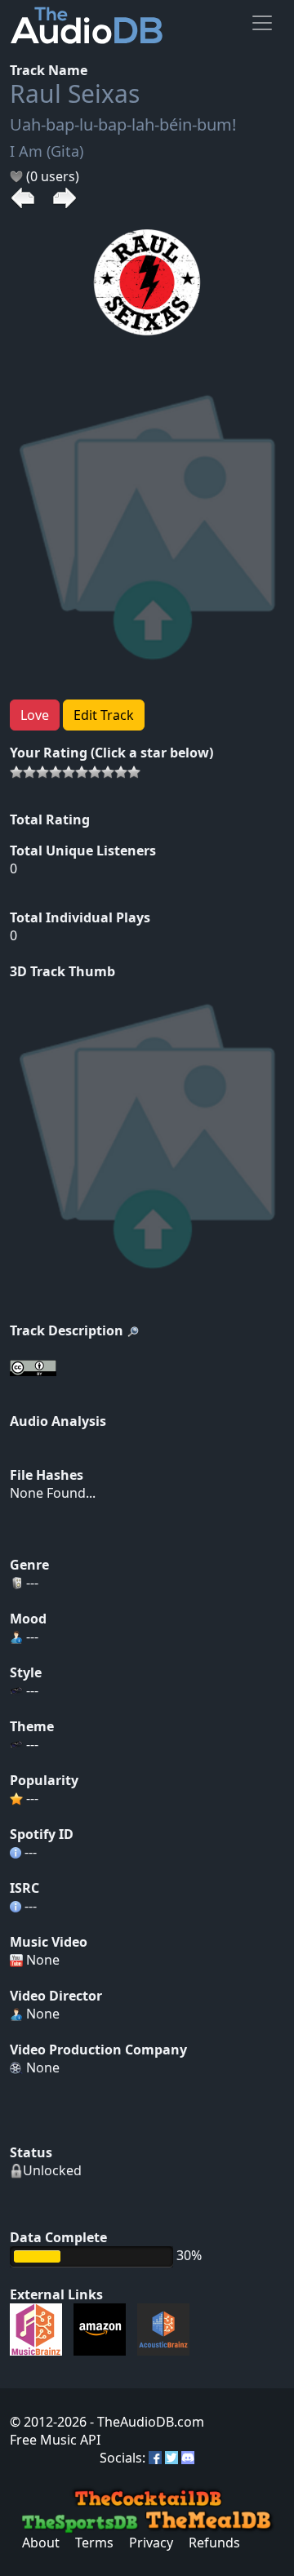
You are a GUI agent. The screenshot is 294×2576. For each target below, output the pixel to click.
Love (35, 715)
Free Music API (55, 2440)
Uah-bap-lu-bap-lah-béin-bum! (123, 124)
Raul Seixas (75, 93)
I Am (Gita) (47, 151)
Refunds (214, 2543)
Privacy (151, 2543)
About (41, 2543)
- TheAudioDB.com (145, 2422)
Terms (94, 2543)
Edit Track (104, 715)
